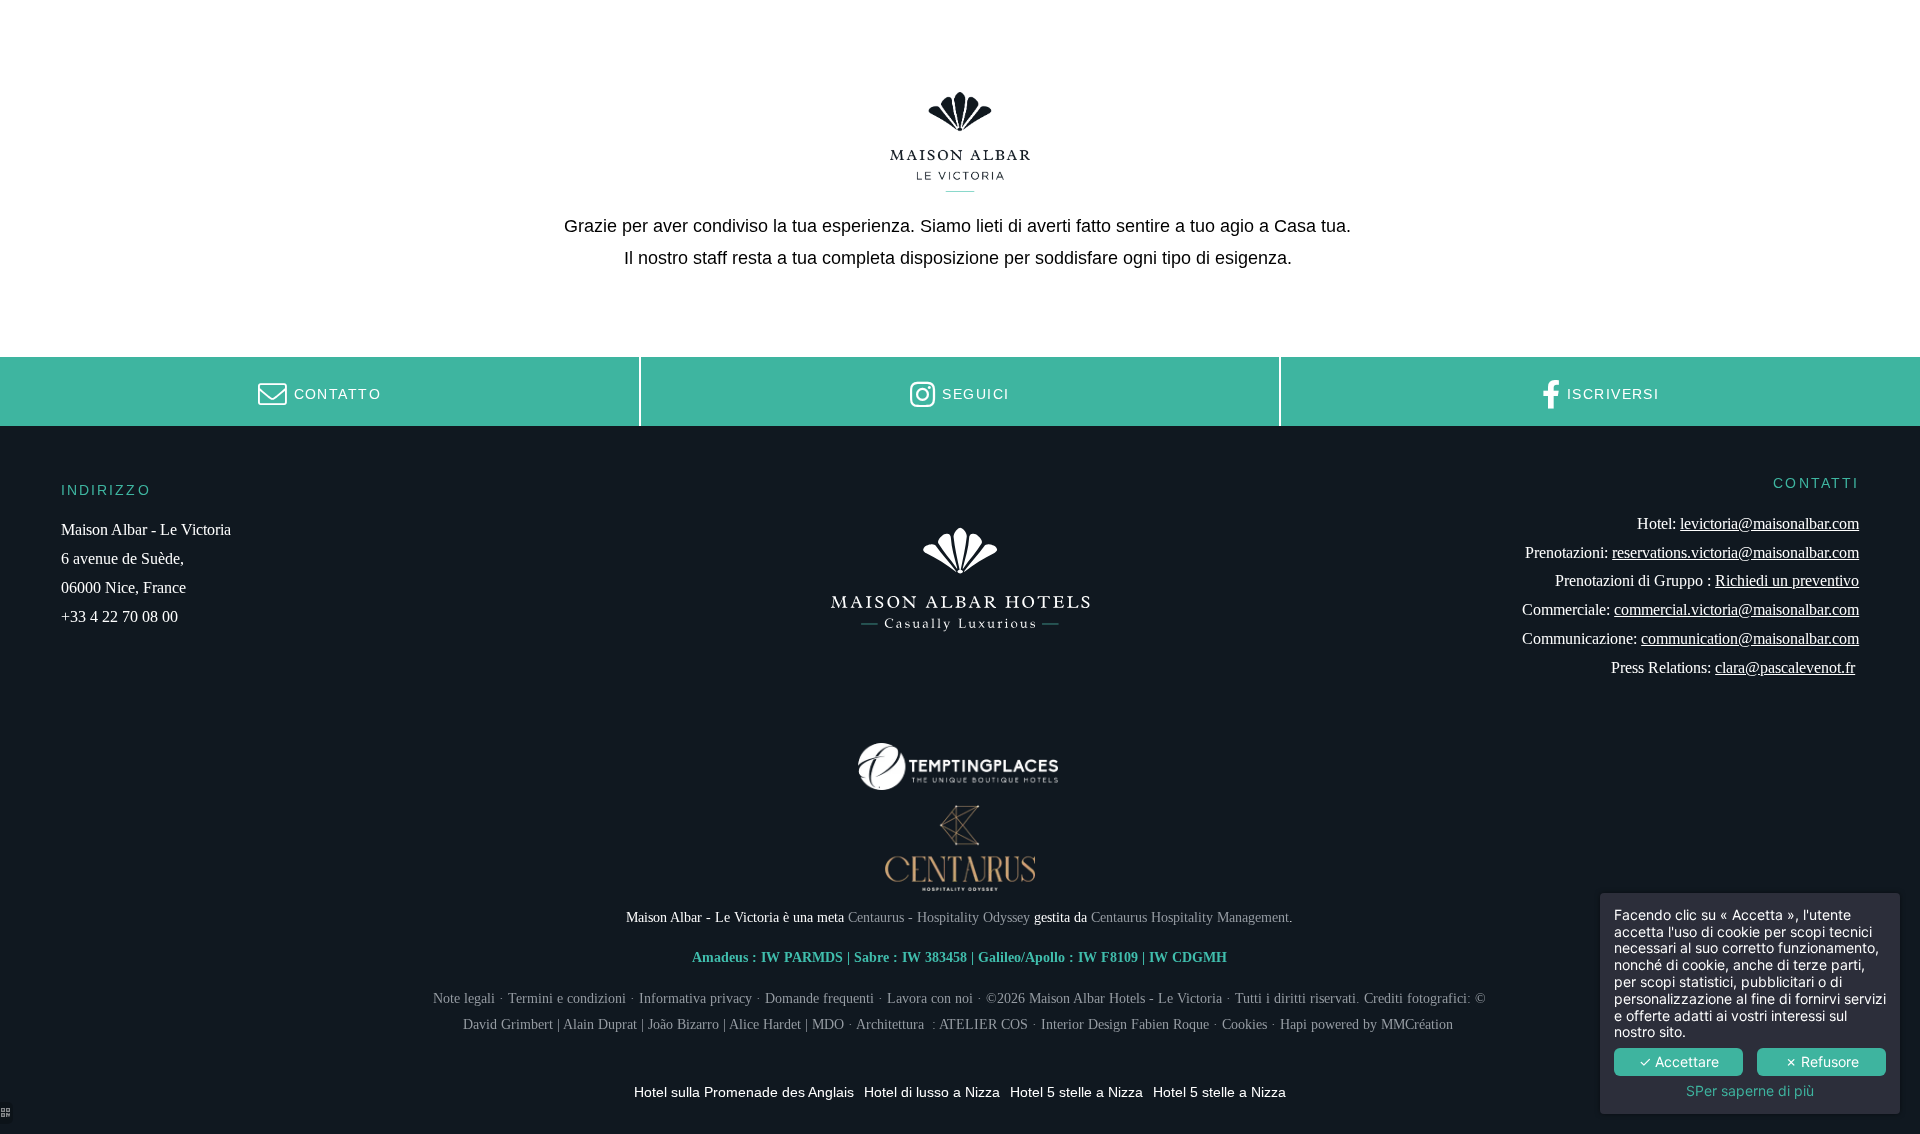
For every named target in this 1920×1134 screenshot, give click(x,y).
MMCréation (1417, 1024)
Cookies (1244, 1024)
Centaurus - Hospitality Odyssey (939, 917)
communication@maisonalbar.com (1750, 638)
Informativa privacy (695, 998)
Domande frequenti (819, 998)
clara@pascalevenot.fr (1785, 667)
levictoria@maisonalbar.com (1769, 523)
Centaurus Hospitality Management (1190, 917)
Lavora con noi (930, 998)
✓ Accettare (1679, 1061)
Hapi (1293, 1024)
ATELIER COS (983, 1024)
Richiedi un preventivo (1787, 580)
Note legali (464, 998)
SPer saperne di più (1750, 1091)
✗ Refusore (1822, 1061)
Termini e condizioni (567, 998)
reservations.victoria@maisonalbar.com (1735, 552)
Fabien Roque (1168, 1024)
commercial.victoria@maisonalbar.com (1736, 609)
